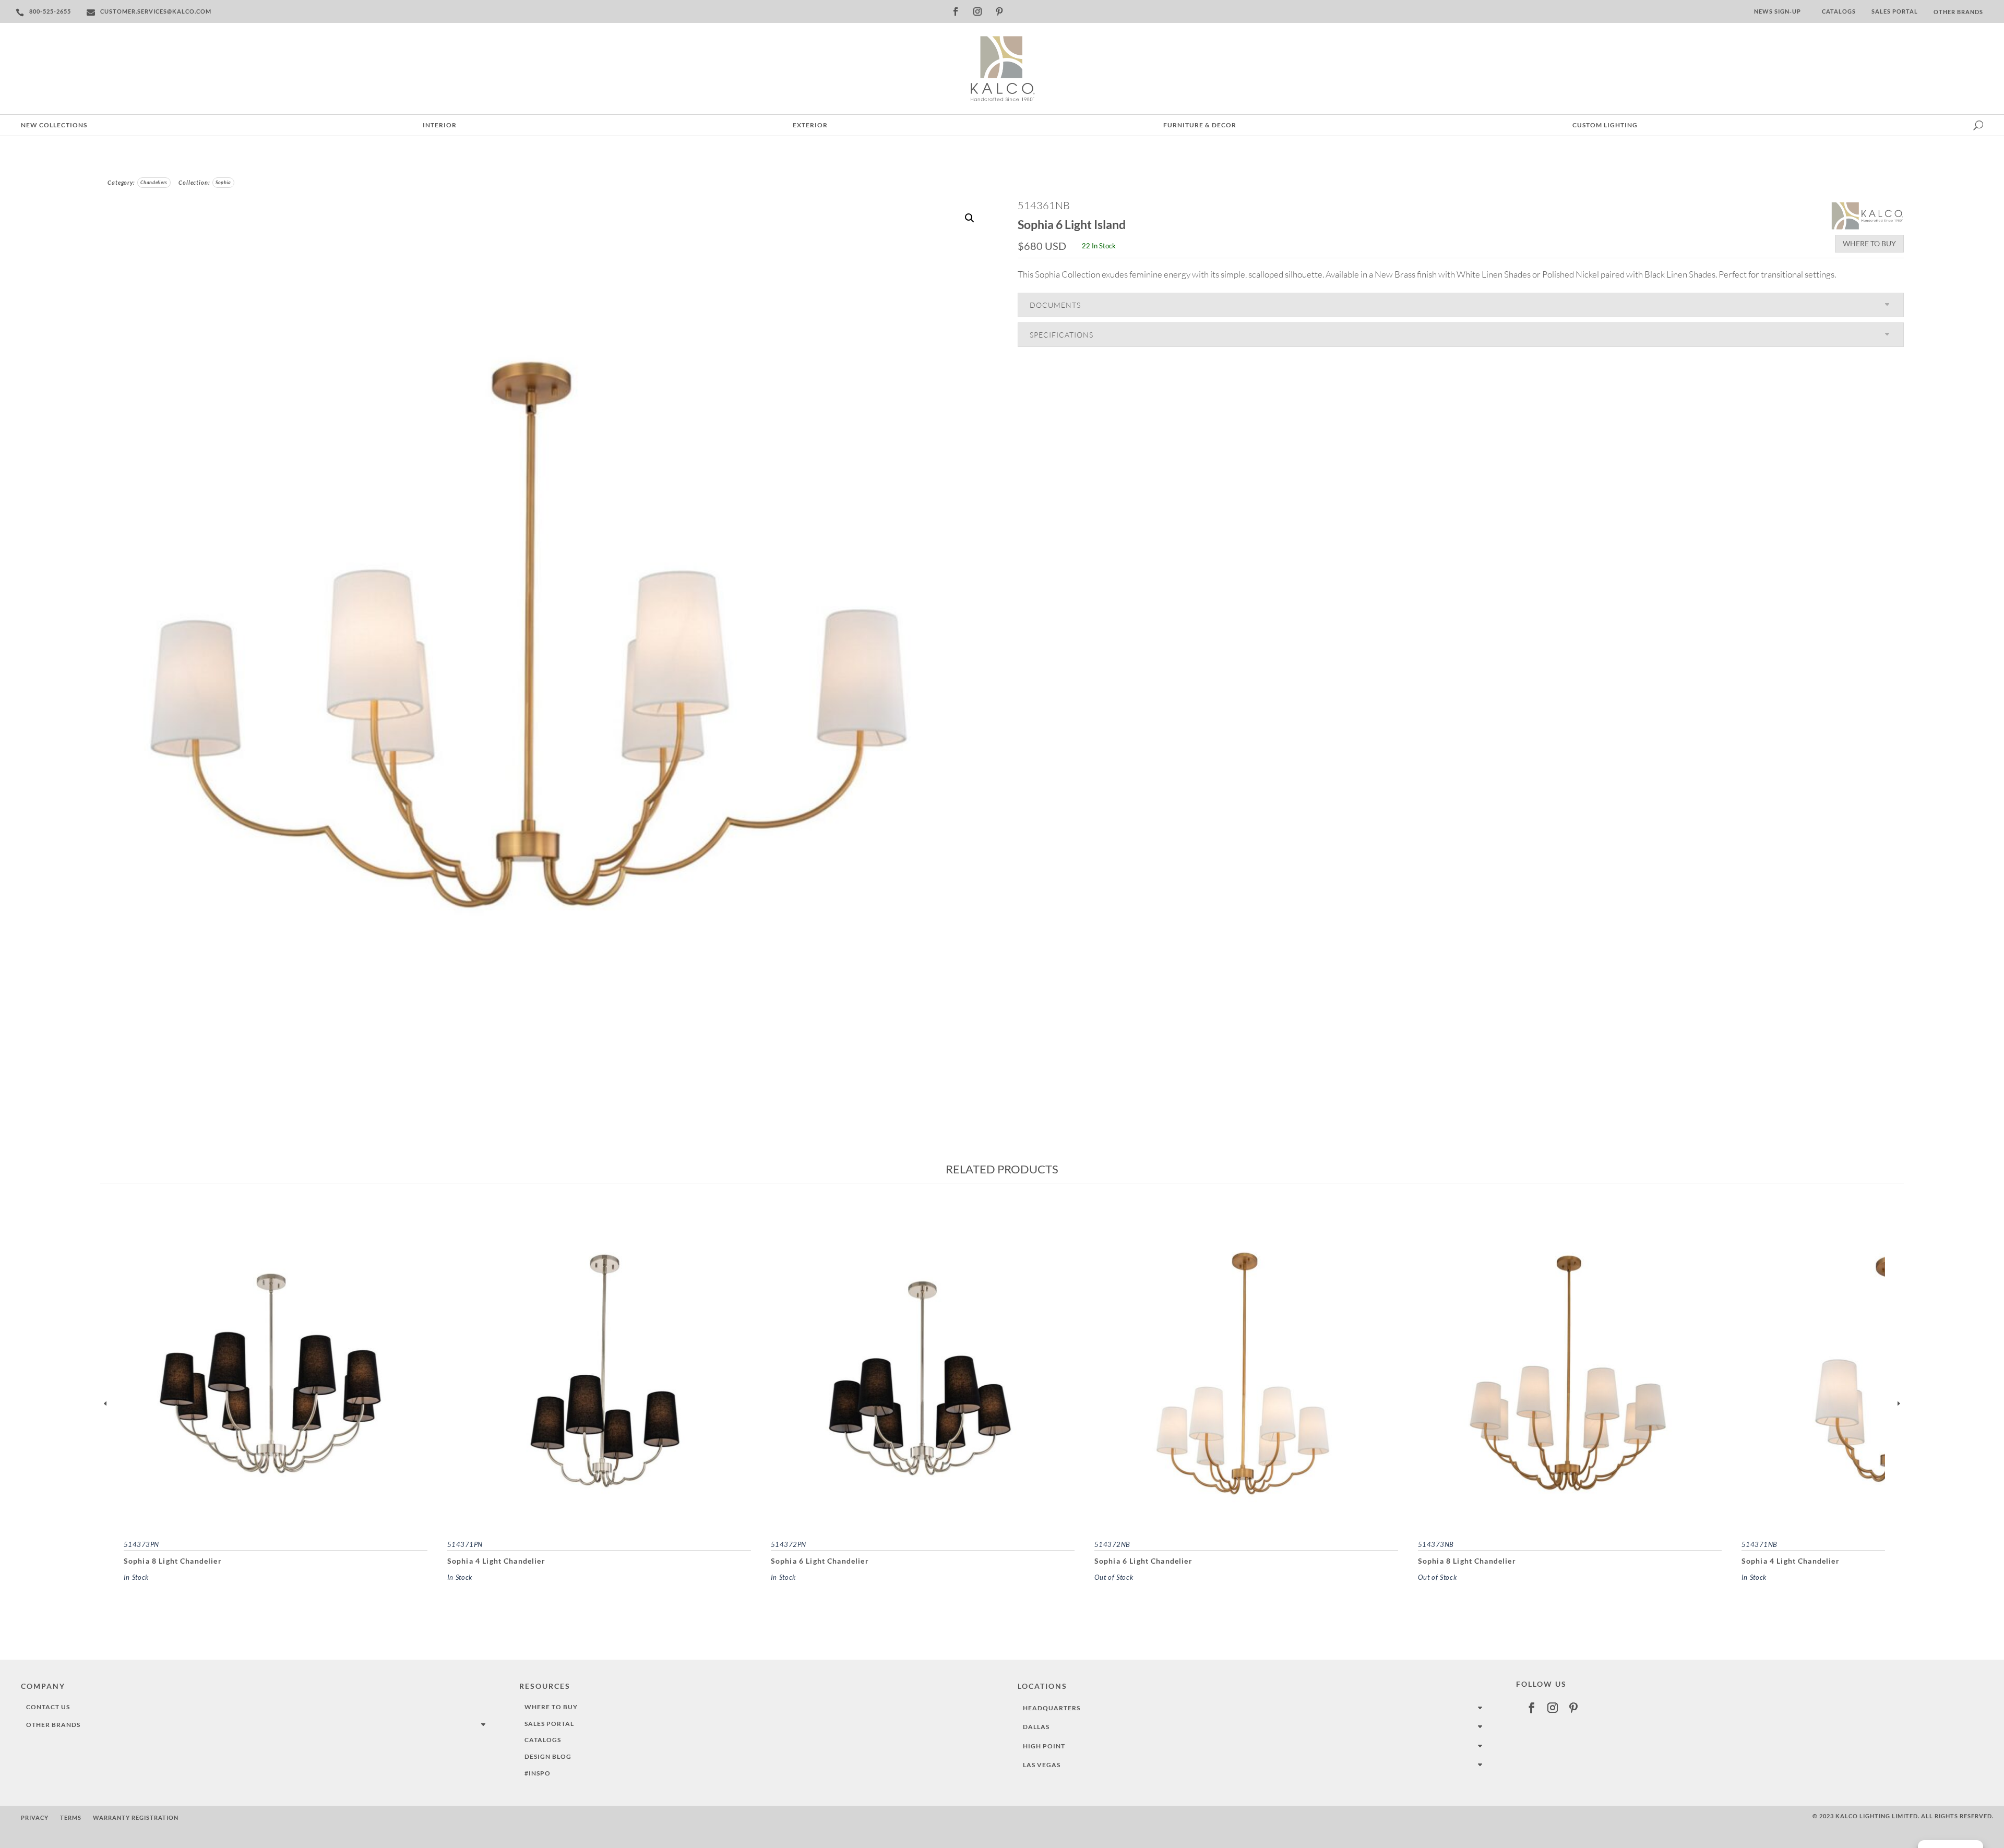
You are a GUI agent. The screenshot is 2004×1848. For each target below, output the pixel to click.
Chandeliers (154, 182)
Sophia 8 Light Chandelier (173, 1561)
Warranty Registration (136, 1817)
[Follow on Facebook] (956, 11)
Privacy (35, 1817)
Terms (71, 1817)
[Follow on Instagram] (977, 11)
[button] (970, 218)
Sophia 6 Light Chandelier (820, 1561)
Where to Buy (1869, 243)
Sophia (223, 182)
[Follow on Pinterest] (999, 11)
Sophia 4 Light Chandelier (496, 1561)
